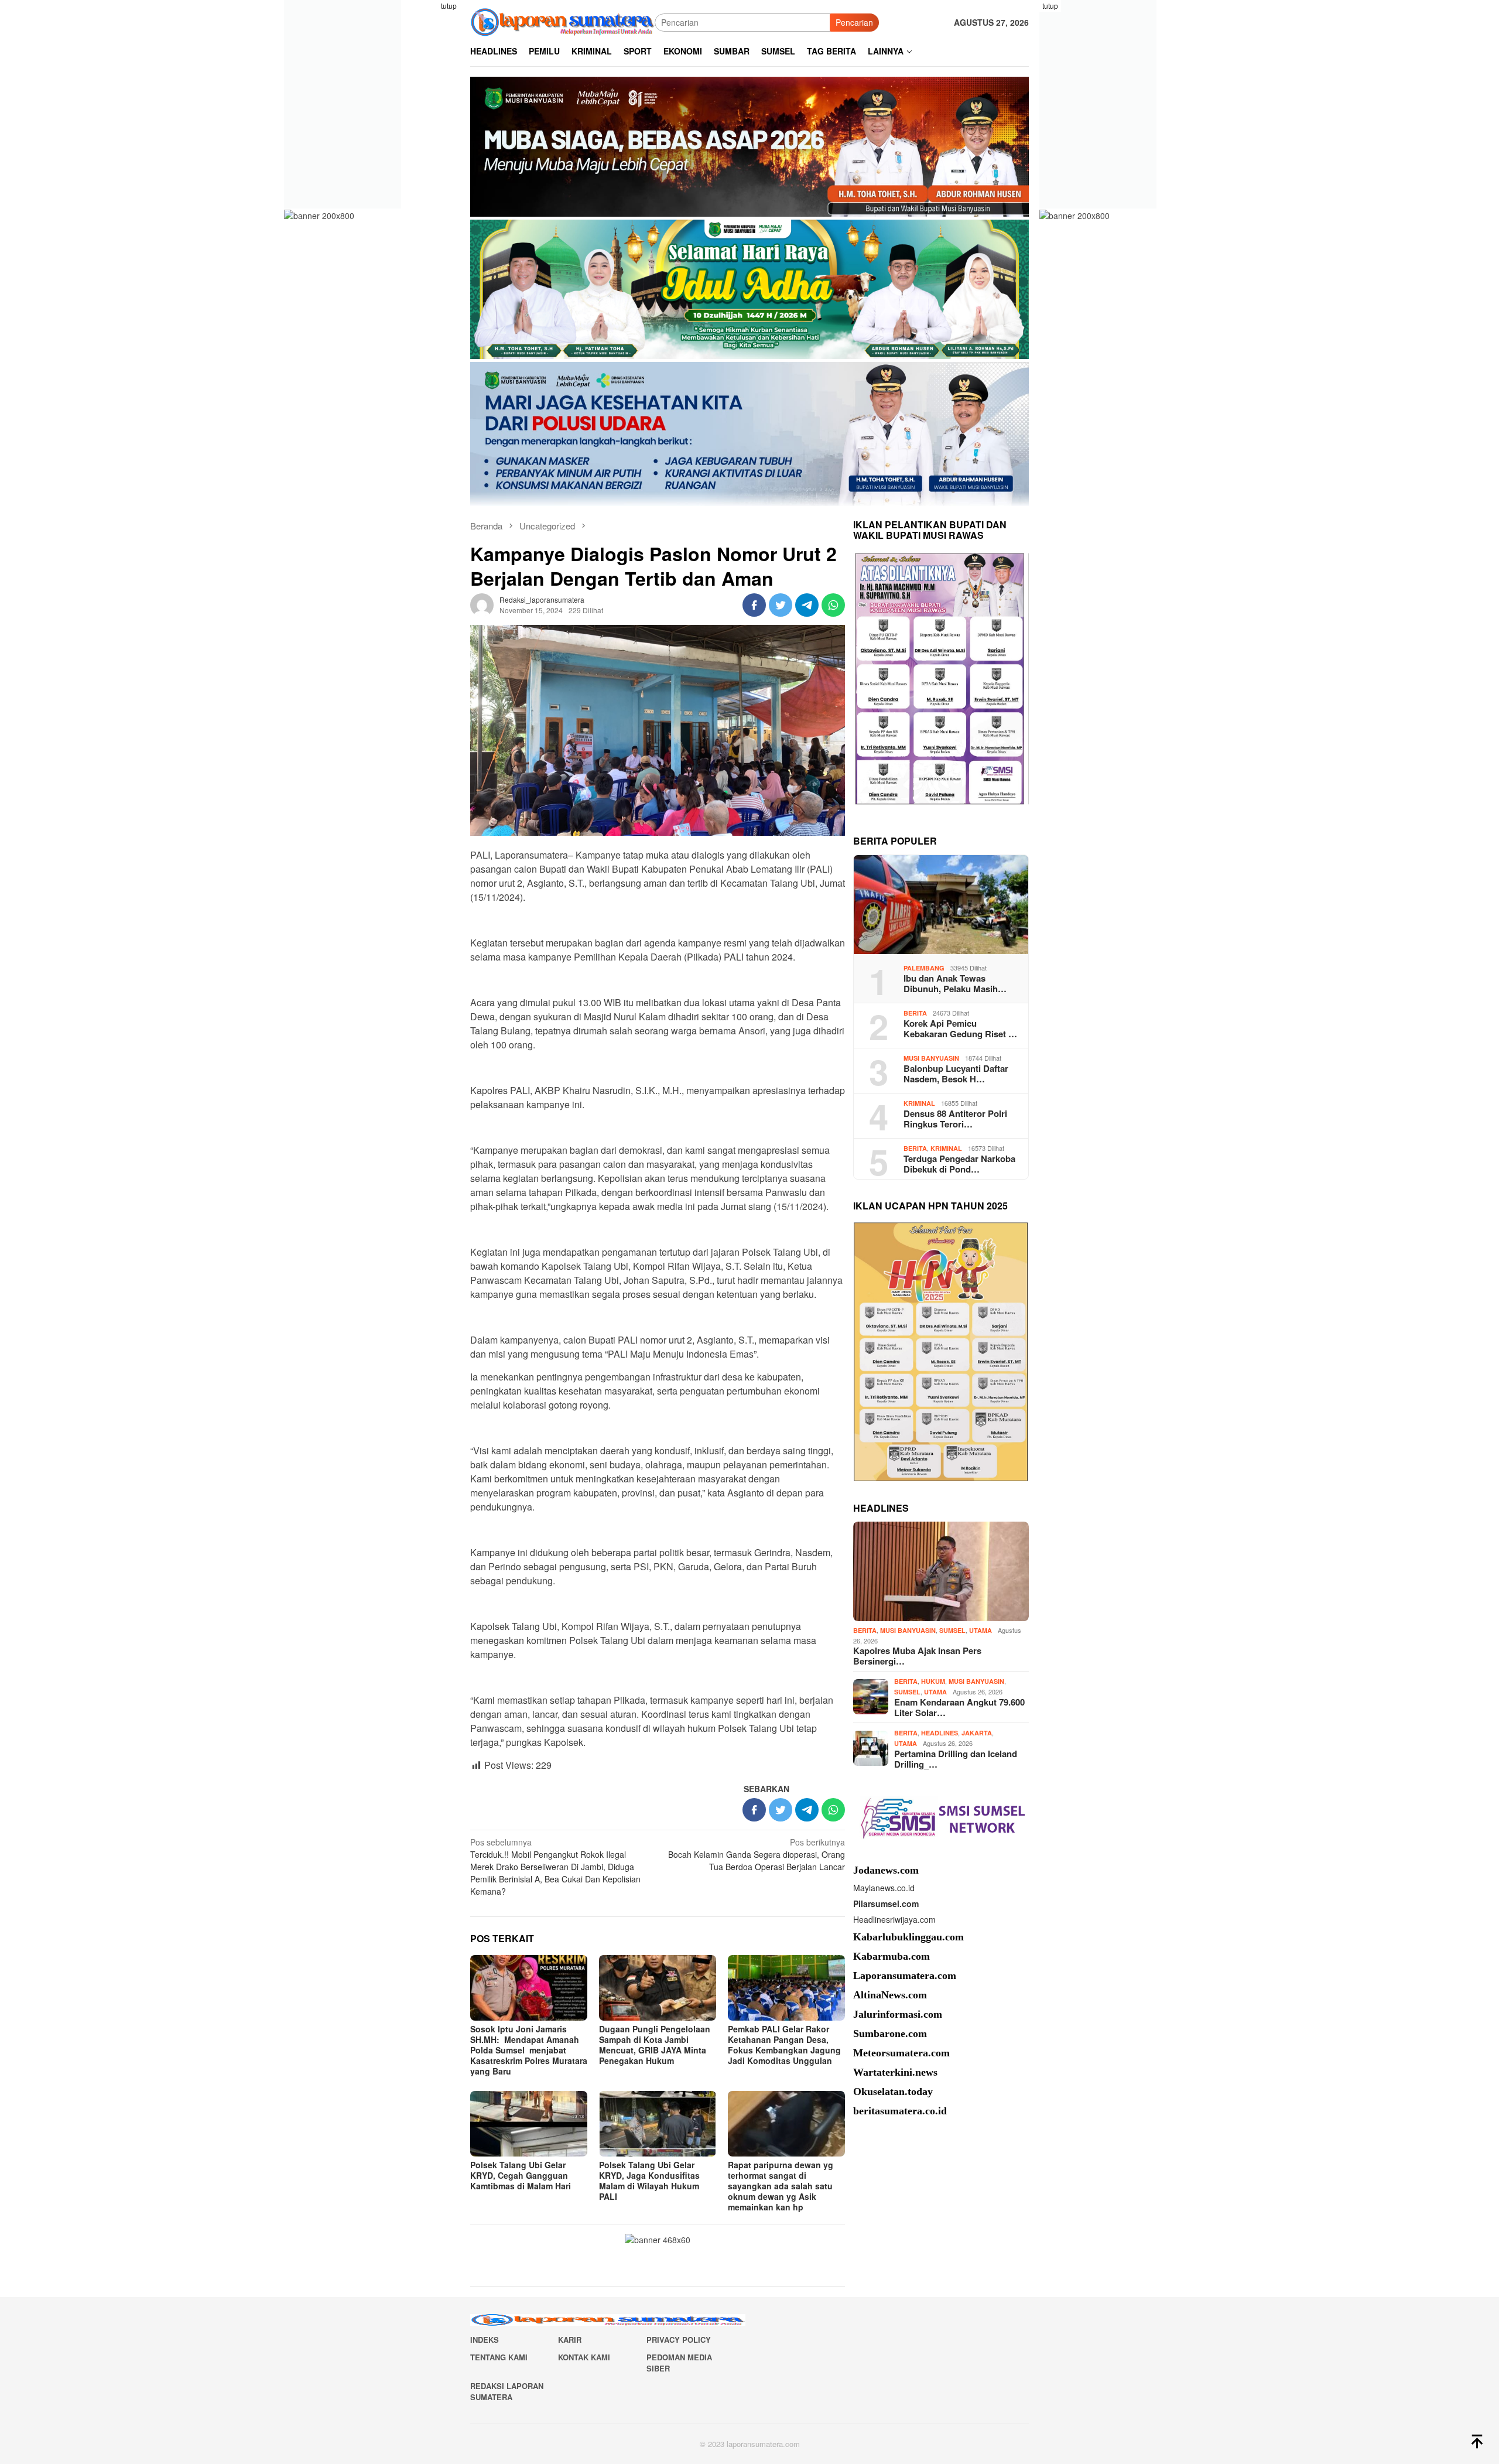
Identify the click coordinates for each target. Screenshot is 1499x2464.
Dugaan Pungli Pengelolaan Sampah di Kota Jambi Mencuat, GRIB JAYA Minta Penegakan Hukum (655, 2045)
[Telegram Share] (807, 605)
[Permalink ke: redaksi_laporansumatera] (482, 604)
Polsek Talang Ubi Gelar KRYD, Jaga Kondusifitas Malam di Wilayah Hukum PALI (649, 2181)
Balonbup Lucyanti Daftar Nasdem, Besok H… (956, 1074)
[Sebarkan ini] (754, 605)
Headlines (940, 1733)
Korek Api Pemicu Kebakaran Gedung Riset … (960, 1028)
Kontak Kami (584, 2357)
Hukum (933, 1681)
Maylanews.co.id (884, 1888)
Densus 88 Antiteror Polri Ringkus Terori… (955, 1119)
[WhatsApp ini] (833, 605)
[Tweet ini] (781, 605)
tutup (449, 6)
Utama (980, 1630)
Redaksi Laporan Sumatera (507, 2392)
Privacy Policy (679, 2340)
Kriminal (919, 1103)
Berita (915, 1012)
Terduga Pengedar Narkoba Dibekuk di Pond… (959, 1164)
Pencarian (854, 22)
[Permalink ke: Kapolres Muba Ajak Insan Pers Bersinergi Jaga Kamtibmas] (941, 1571)
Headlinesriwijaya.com (894, 1919)
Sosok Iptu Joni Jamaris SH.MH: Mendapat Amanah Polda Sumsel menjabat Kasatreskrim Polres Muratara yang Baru (529, 2050)
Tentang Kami (499, 2357)
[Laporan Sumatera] (562, 21)
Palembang (924, 967)
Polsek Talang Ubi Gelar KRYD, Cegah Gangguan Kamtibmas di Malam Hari (521, 2175)
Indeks (485, 2340)
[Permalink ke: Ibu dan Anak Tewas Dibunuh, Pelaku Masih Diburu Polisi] (941, 905)
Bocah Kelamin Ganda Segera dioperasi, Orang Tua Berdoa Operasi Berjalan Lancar (757, 1854)
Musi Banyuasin (931, 1057)
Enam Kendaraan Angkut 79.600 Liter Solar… (959, 1707)
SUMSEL (952, 1630)
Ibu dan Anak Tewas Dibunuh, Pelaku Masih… (955, 983)
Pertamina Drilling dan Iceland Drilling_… (956, 1759)
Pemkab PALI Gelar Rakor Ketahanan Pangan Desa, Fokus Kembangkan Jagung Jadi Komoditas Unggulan (784, 2045)
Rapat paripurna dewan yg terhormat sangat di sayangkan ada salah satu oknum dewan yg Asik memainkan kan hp (781, 2186)
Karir (570, 2340)
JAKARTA (977, 1733)
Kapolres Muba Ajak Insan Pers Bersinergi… (917, 1656)
